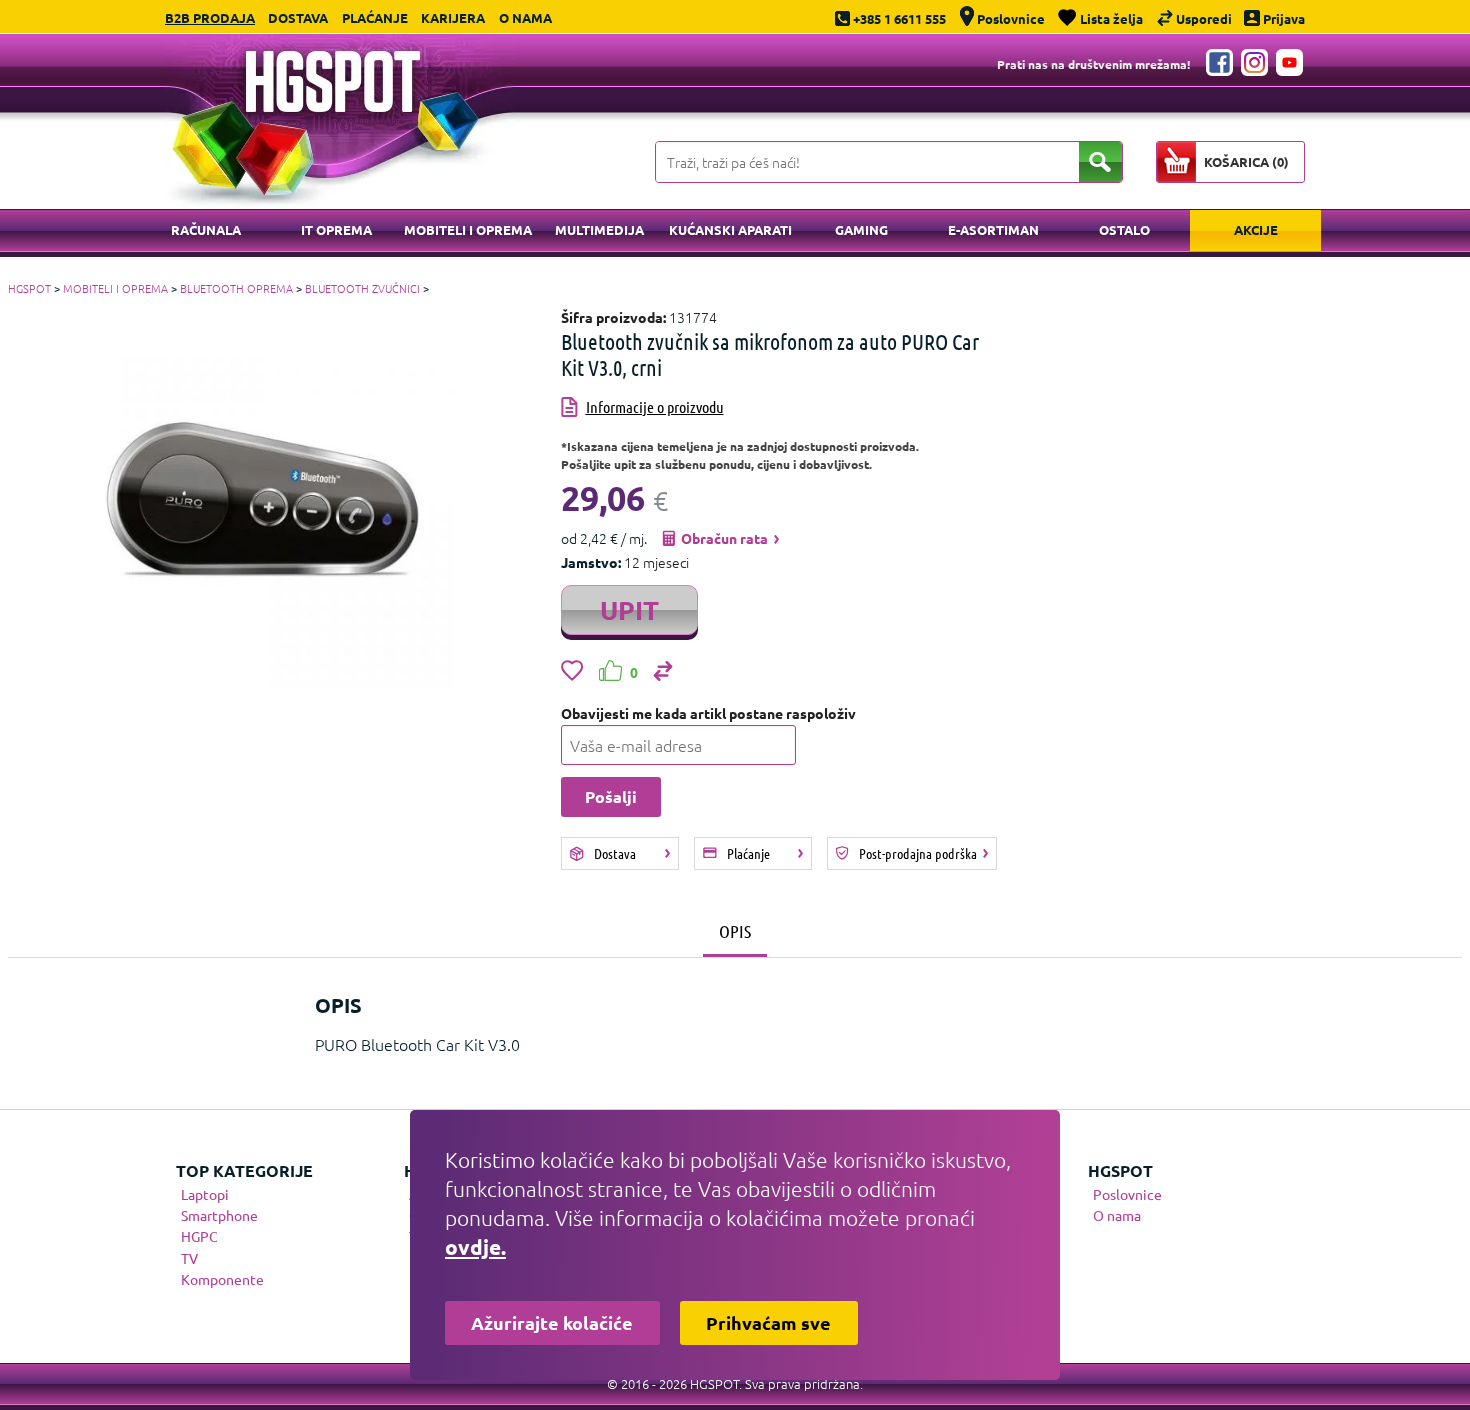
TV (189, 1258)
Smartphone (219, 1215)
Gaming (861, 229)
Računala (206, 229)
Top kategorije (244, 1170)
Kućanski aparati (730, 229)
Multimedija (599, 229)
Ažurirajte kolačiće (552, 1322)
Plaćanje (375, 17)
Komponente (222, 1279)
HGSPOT (29, 288)
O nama (525, 17)
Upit (629, 609)
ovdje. (475, 1246)
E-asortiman (993, 229)
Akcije (1256, 229)
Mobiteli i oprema (468, 229)
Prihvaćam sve (768, 1322)
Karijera (453, 17)
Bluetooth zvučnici (362, 288)
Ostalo (1124, 229)
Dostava (298, 17)
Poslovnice (1127, 1194)
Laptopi (205, 1194)
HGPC (199, 1236)
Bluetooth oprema (236, 288)
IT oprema (336, 229)
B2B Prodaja (210, 17)
